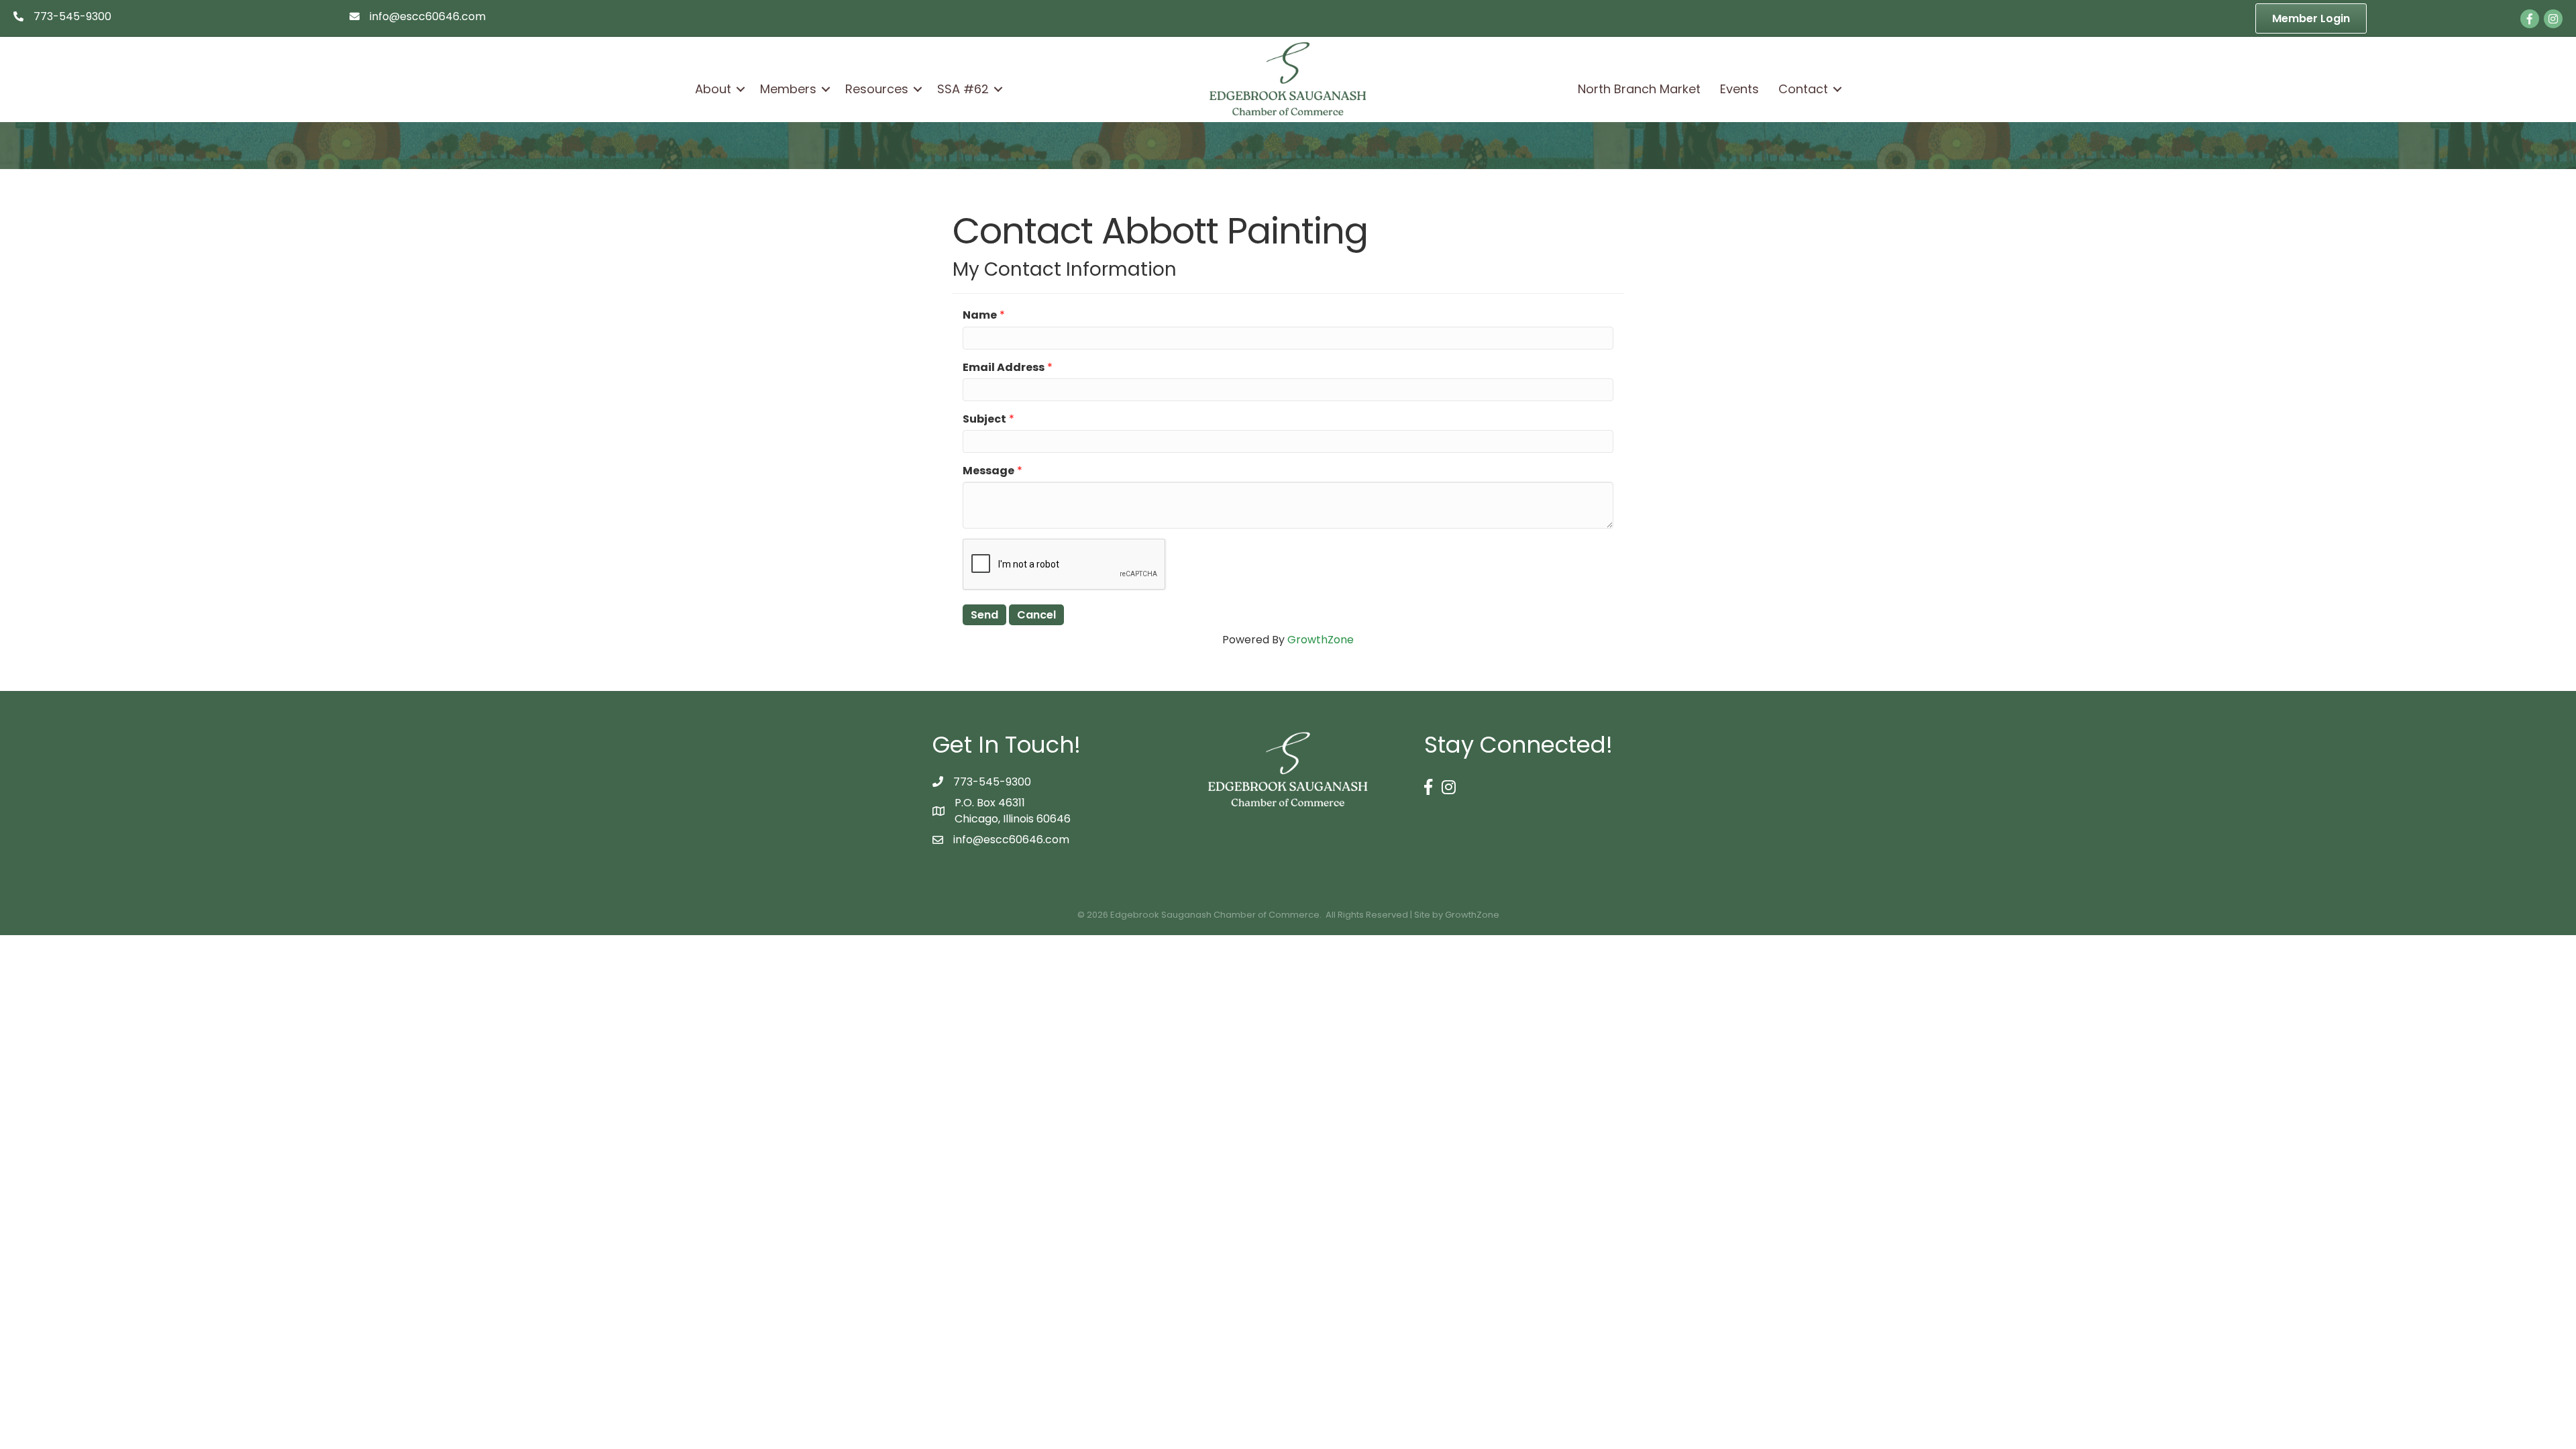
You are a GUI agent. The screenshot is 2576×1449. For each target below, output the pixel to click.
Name (980, 315)
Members (788, 89)
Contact (1803, 89)
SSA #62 (963, 89)
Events (1739, 89)
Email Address (1004, 367)
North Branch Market (1639, 89)
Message (988, 471)
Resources (877, 89)
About (713, 89)
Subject (984, 419)
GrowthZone (1321, 640)
